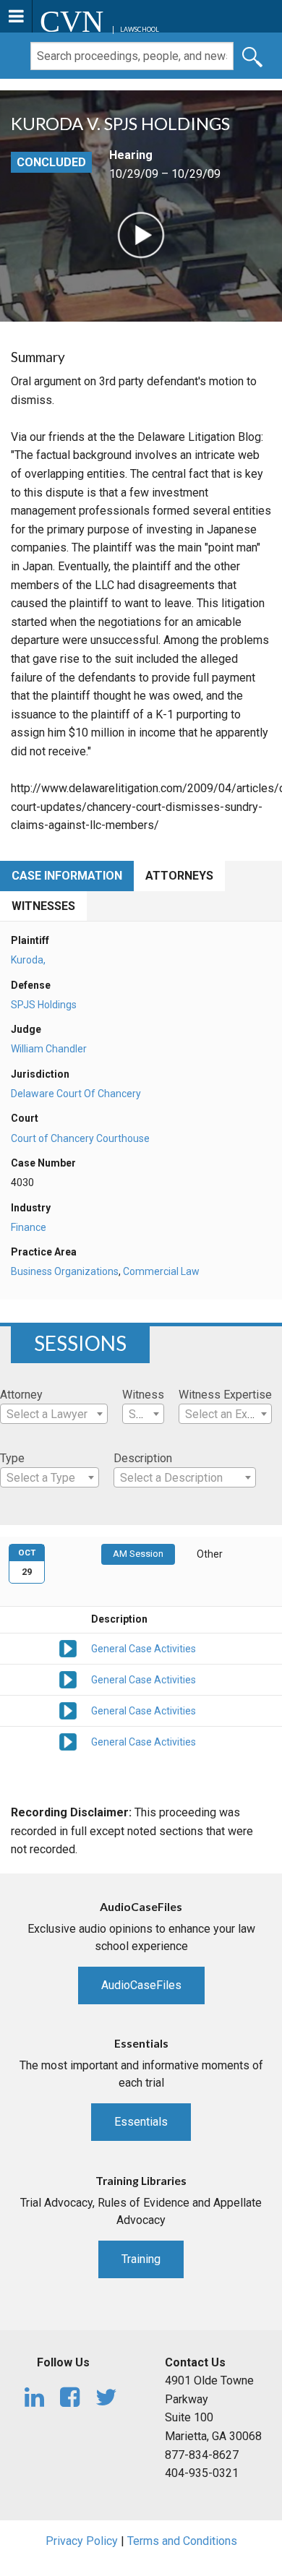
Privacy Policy (82, 2541)
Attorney (21, 1395)
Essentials (141, 2122)
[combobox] (54, 1414)
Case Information (67, 876)
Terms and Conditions (182, 2541)
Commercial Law (161, 1271)
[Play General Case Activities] (68, 1648)
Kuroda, (28, 960)
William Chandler (49, 1049)
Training (141, 2259)
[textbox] (54, 1414)
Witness (143, 1395)
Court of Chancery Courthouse (80, 1138)
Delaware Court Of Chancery (76, 1094)
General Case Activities (144, 1649)
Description (143, 1458)
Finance (29, 1227)
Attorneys (179, 876)
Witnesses (43, 906)
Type (12, 1458)
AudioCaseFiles (141, 1985)
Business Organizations (65, 1271)
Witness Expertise (225, 1395)
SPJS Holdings (44, 1005)
